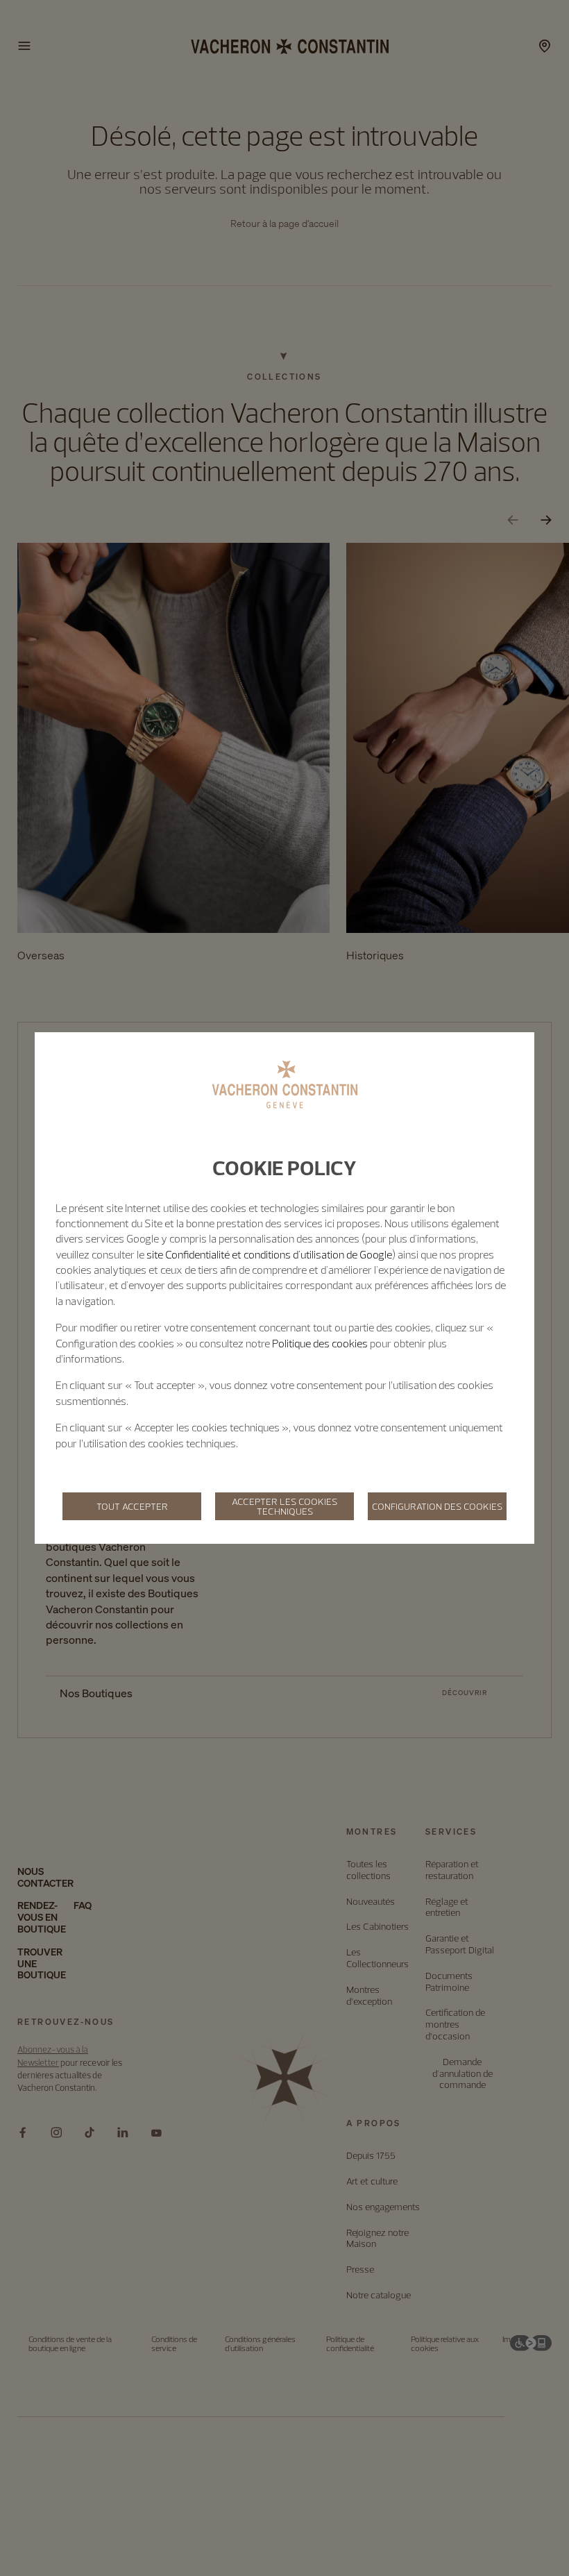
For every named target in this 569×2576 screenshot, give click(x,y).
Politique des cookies (320, 1343)
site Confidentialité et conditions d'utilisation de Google (269, 1254)
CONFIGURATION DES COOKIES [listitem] (437, 1506)
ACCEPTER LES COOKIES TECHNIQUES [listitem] (284, 1506)
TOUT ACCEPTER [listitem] (132, 1506)
